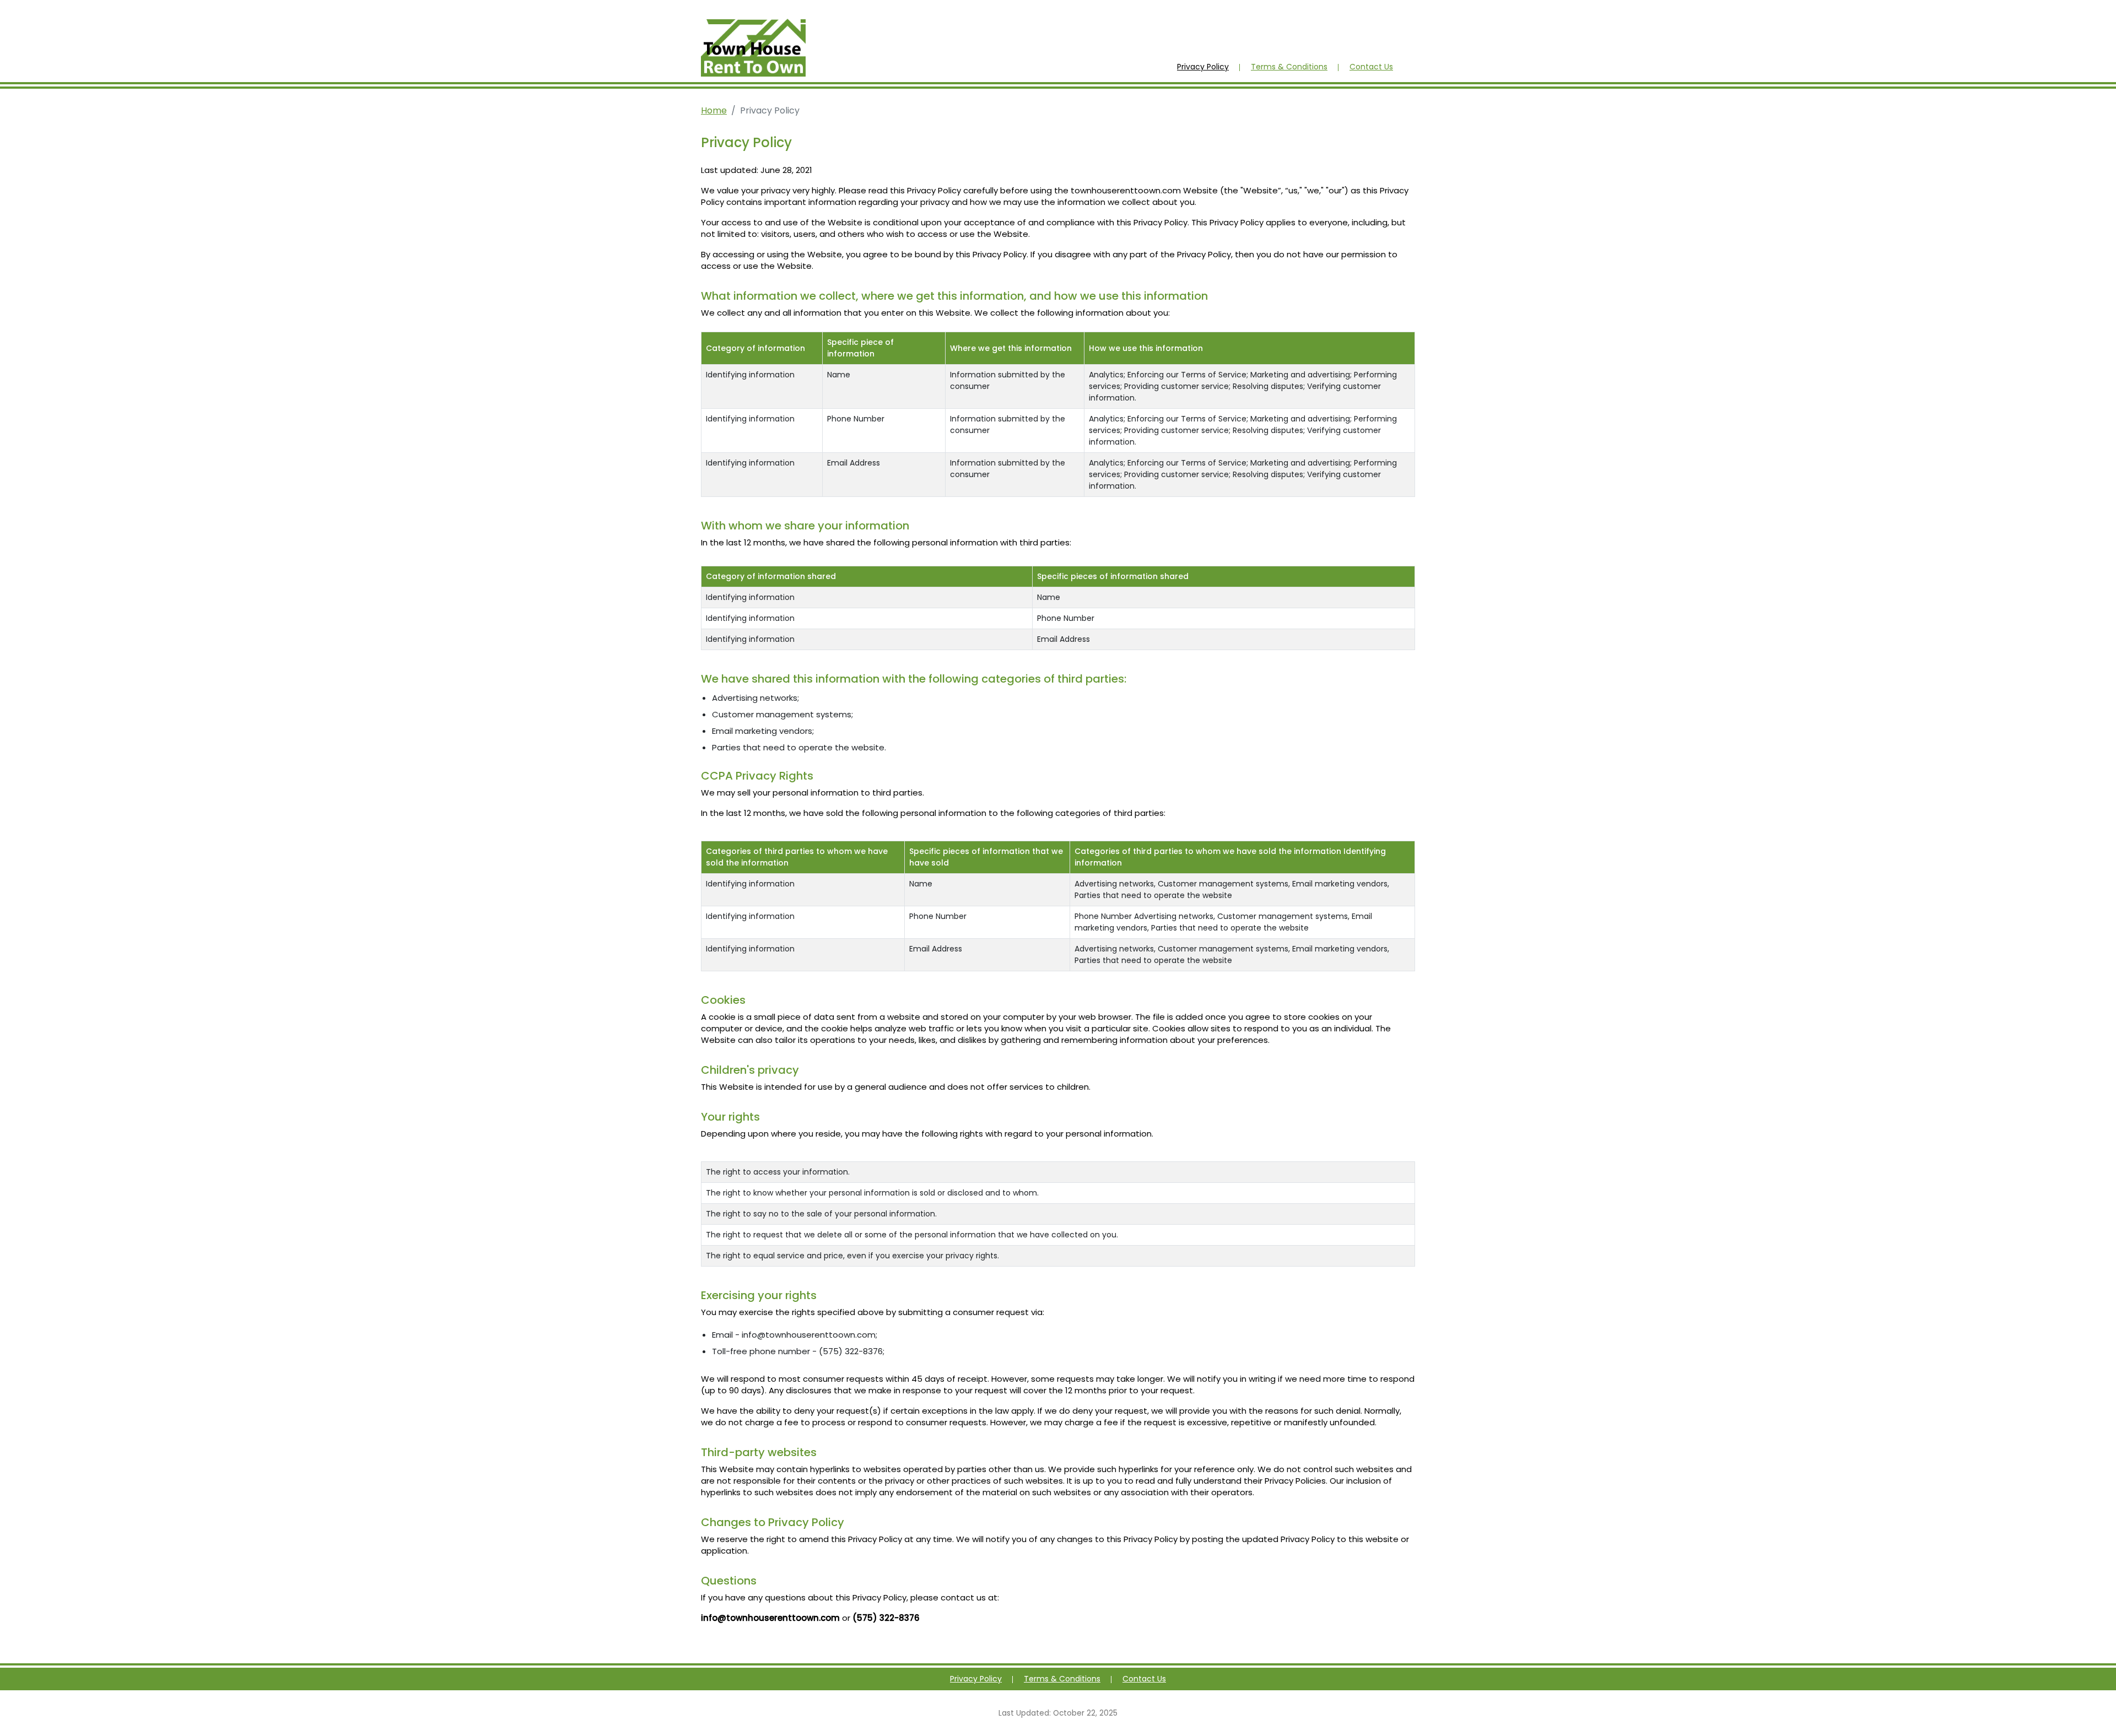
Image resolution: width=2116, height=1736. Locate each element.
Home (714, 110)
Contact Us (1371, 67)
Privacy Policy (1203, 67)
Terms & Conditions (1289, 67)
